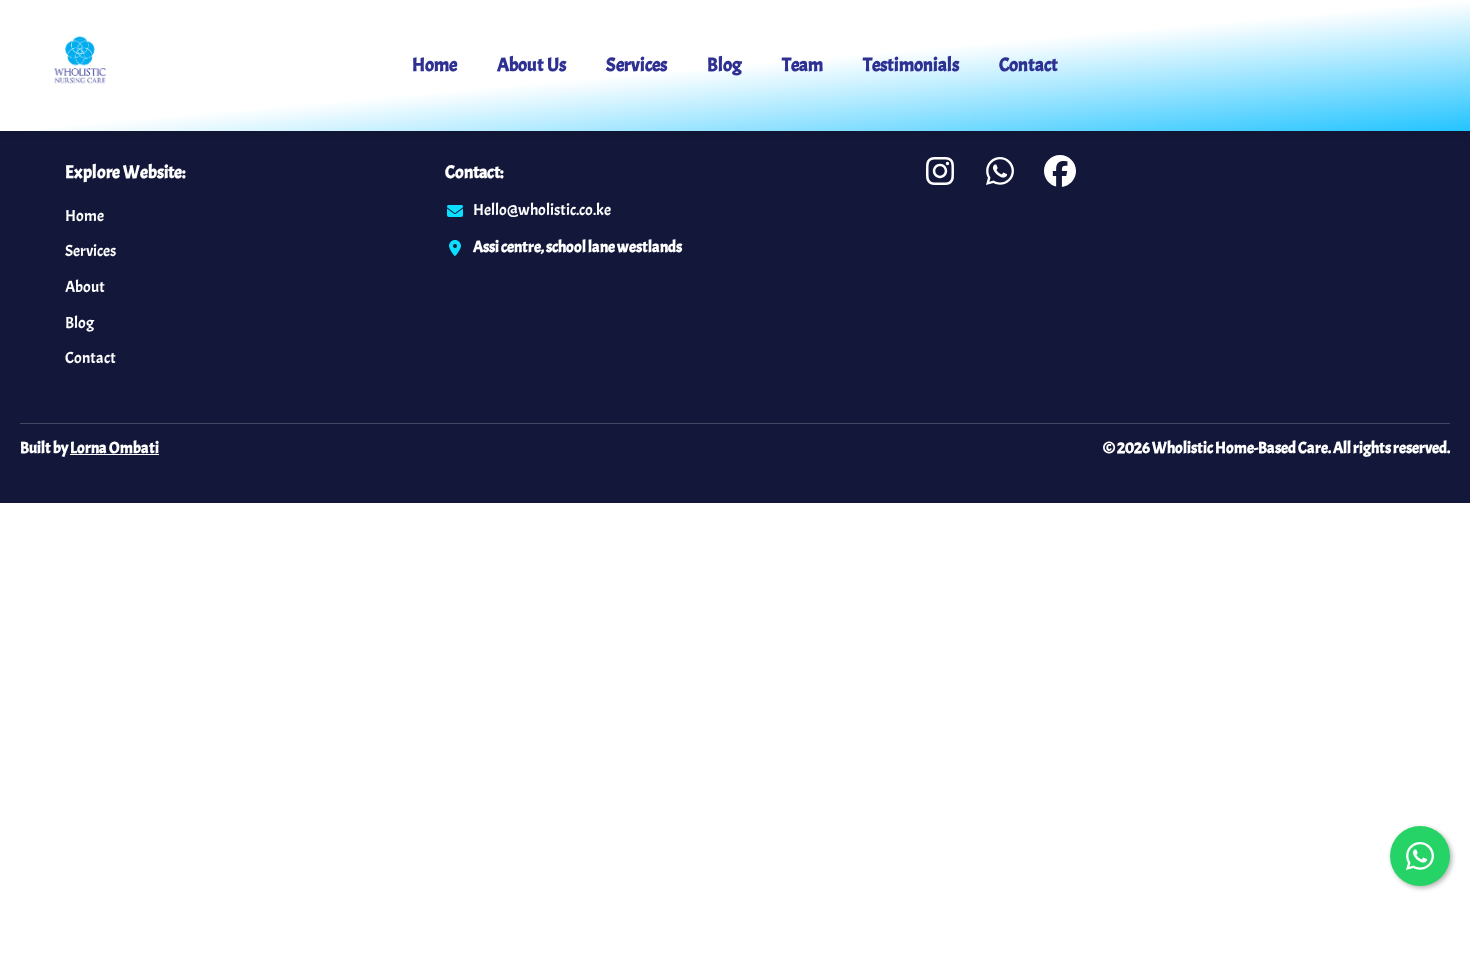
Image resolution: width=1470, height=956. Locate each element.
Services (636, 65)
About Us (531, 65)
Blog (724, 65)
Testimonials (911, 65)
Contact (1028, 65)
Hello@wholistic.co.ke (542, 210)
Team (802, 65)
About (85, 287)
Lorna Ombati (114, 448)
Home (434, 65)
